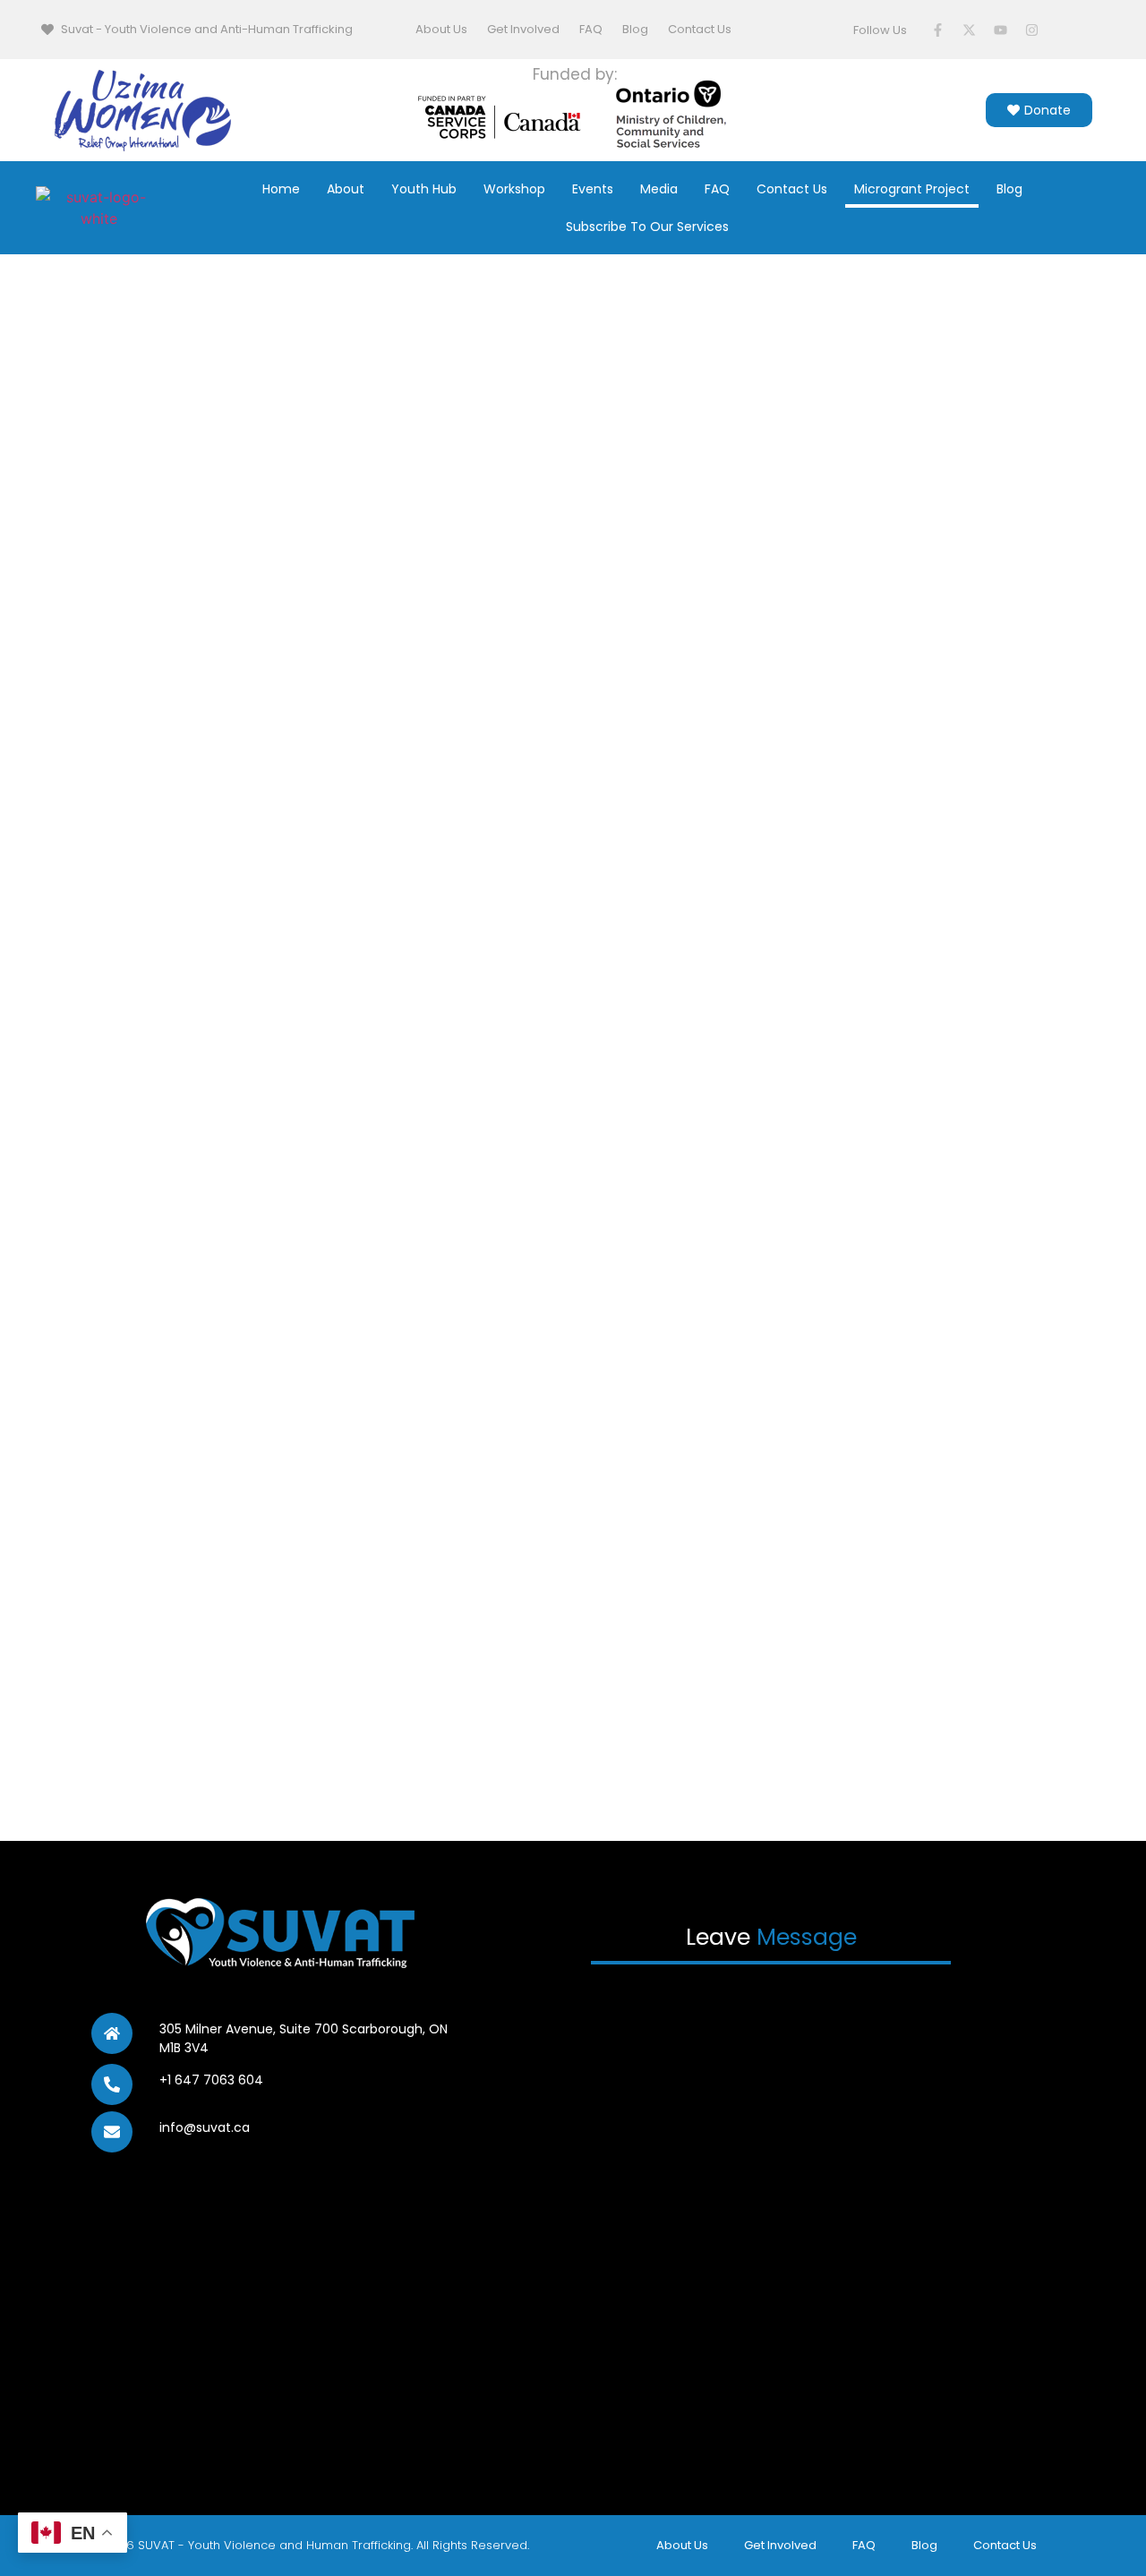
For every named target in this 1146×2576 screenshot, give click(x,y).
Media (659, 189)
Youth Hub (424, 189)
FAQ (591, 29)
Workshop (514, 189)
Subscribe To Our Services (647, 227)
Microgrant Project (912, 189)
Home (281, 189)
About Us (441, 29)
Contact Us (700, 29)
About (346, 189)
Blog (635, 29)
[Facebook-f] (938, 30)
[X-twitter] (970, 30)
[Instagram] (1032, 30)
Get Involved (523, 29)
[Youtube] (1001, 30)
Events (593, 189)
